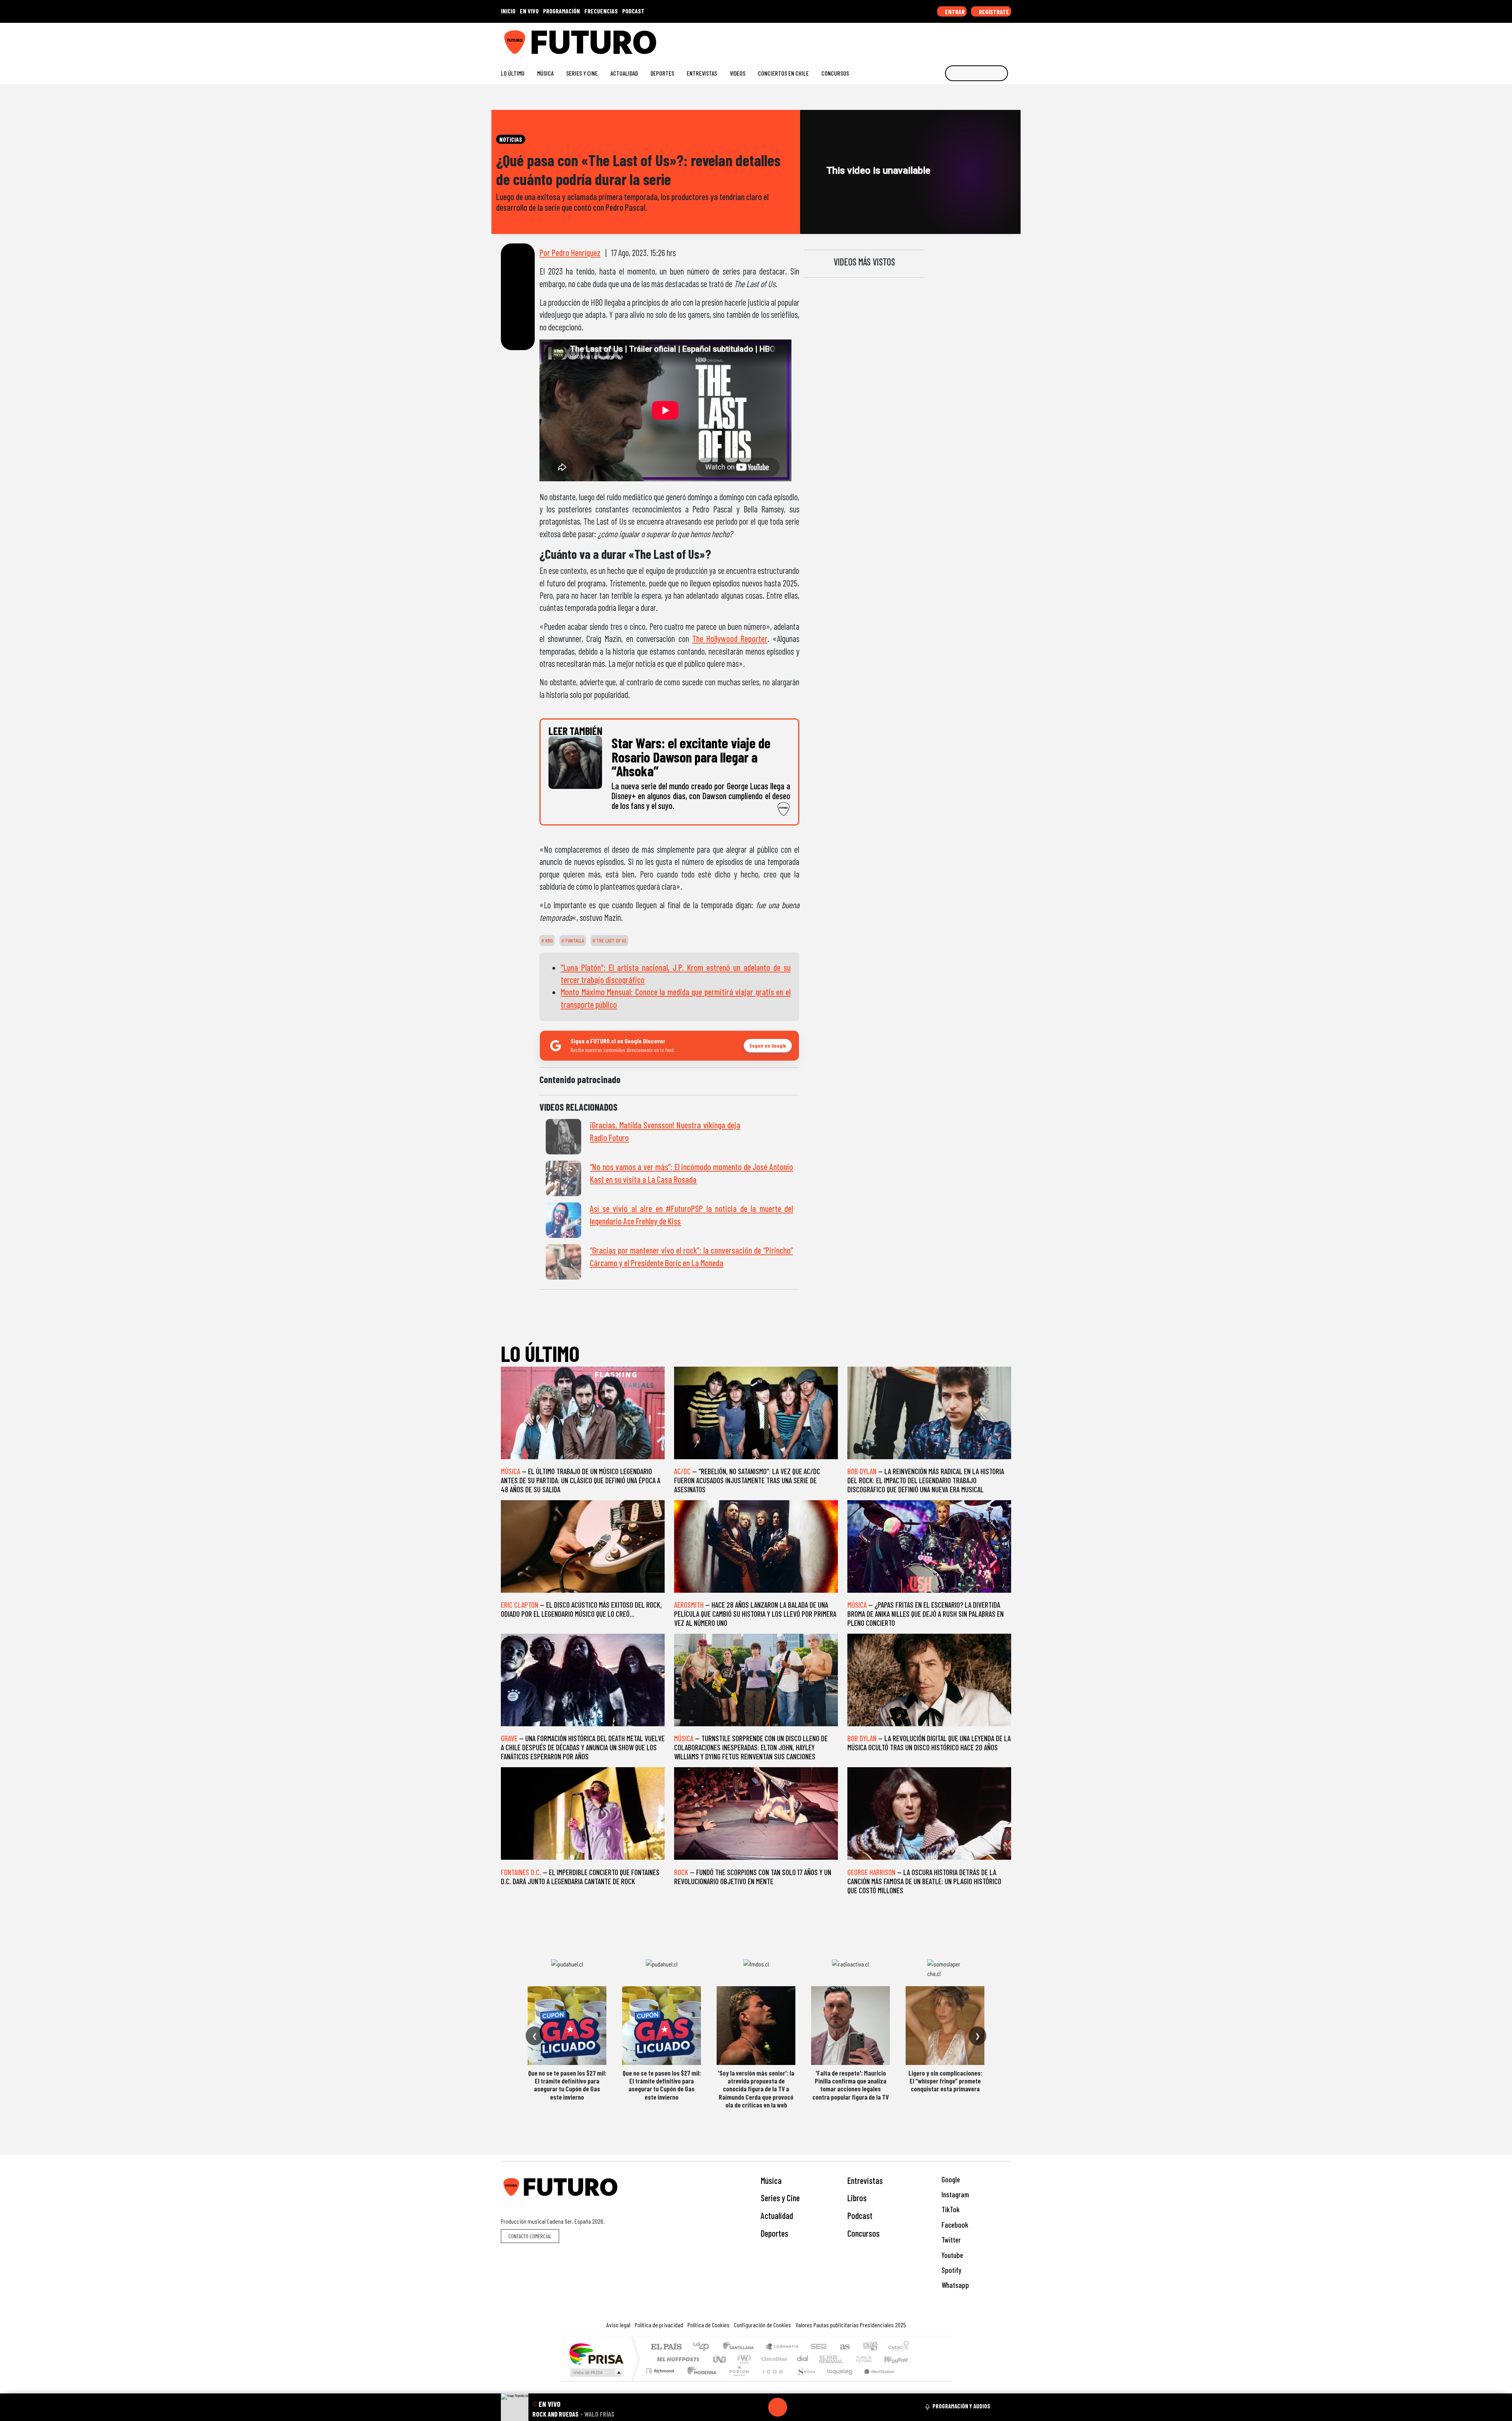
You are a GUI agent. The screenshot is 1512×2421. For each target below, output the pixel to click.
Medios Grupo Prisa (596, 2373)
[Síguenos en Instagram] (932, 39)
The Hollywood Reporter (730, 638)
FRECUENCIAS (601, 11)
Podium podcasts (661, 2369)
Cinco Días (773, 2359)
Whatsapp (954, 2285)
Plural (737, 2381)
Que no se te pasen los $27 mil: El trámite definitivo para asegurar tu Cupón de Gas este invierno (567, 2085)
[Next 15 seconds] (797, 2407)
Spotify (951, 2270)
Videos (737, 73)
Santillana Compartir (782, 2347)
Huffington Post (676, 2359)
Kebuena (900, 2359)
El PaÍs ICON (771, 2381)
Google (950, 2179)
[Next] (815, 2407)
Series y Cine (582, 73)
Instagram (954, 2194)
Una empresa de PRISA (596, 2353)
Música (545, 73)
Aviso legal (618, 2325)
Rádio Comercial (910, 2381)
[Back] (740, 2407)
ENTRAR (954, 12)
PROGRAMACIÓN (561, 11)
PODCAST (633, 11)
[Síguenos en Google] (919, 39)
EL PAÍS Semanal (824, 2359)
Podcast (860, 2215)
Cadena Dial (871, 2359)
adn (870, 2347)
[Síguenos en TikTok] (944, 39)
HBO (548, 941)
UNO (720, 2359)
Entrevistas (702, 73)
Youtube (951, 2255)
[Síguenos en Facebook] (957, 39)
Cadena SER (819, 2347)
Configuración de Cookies (762, 2325)
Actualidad (624, 73)
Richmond (661, 2381)
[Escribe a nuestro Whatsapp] (1007, 39)
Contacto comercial (530, 2236)
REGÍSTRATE (993, 12)
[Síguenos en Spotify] (995, 39)
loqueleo (837, 2381)
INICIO (508, 11)
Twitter (950, 2240)
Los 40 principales (704, 2347)
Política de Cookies (709, 2325)
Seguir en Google (768, 1045)
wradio (743, 2359)
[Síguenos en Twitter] (970, 39)
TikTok (950, 2209)
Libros (857, 2198)
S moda (803, 2381)
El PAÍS (666, 2347)
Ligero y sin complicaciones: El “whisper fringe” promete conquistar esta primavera (945, 2081)
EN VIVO (529, 11)
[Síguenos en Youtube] (982, 39)
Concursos (835, 73)
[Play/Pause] (778, 2407)
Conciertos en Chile (783, 73)
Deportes (662, 73)
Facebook (954, 2225)
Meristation (875, 2381)
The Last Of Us (611, 941)
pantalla (574, 941)
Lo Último (513, 73)
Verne (847, 2359)
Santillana (741, 2347)
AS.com (844, 2347)
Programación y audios (961, 2406)
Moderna (700, 2381)
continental (803, 2359)
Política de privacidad (659, 2325)
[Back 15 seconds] (759, 2407)
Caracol (899, 2347)
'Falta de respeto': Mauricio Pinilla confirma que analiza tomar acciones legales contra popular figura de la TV (850, 2085)
